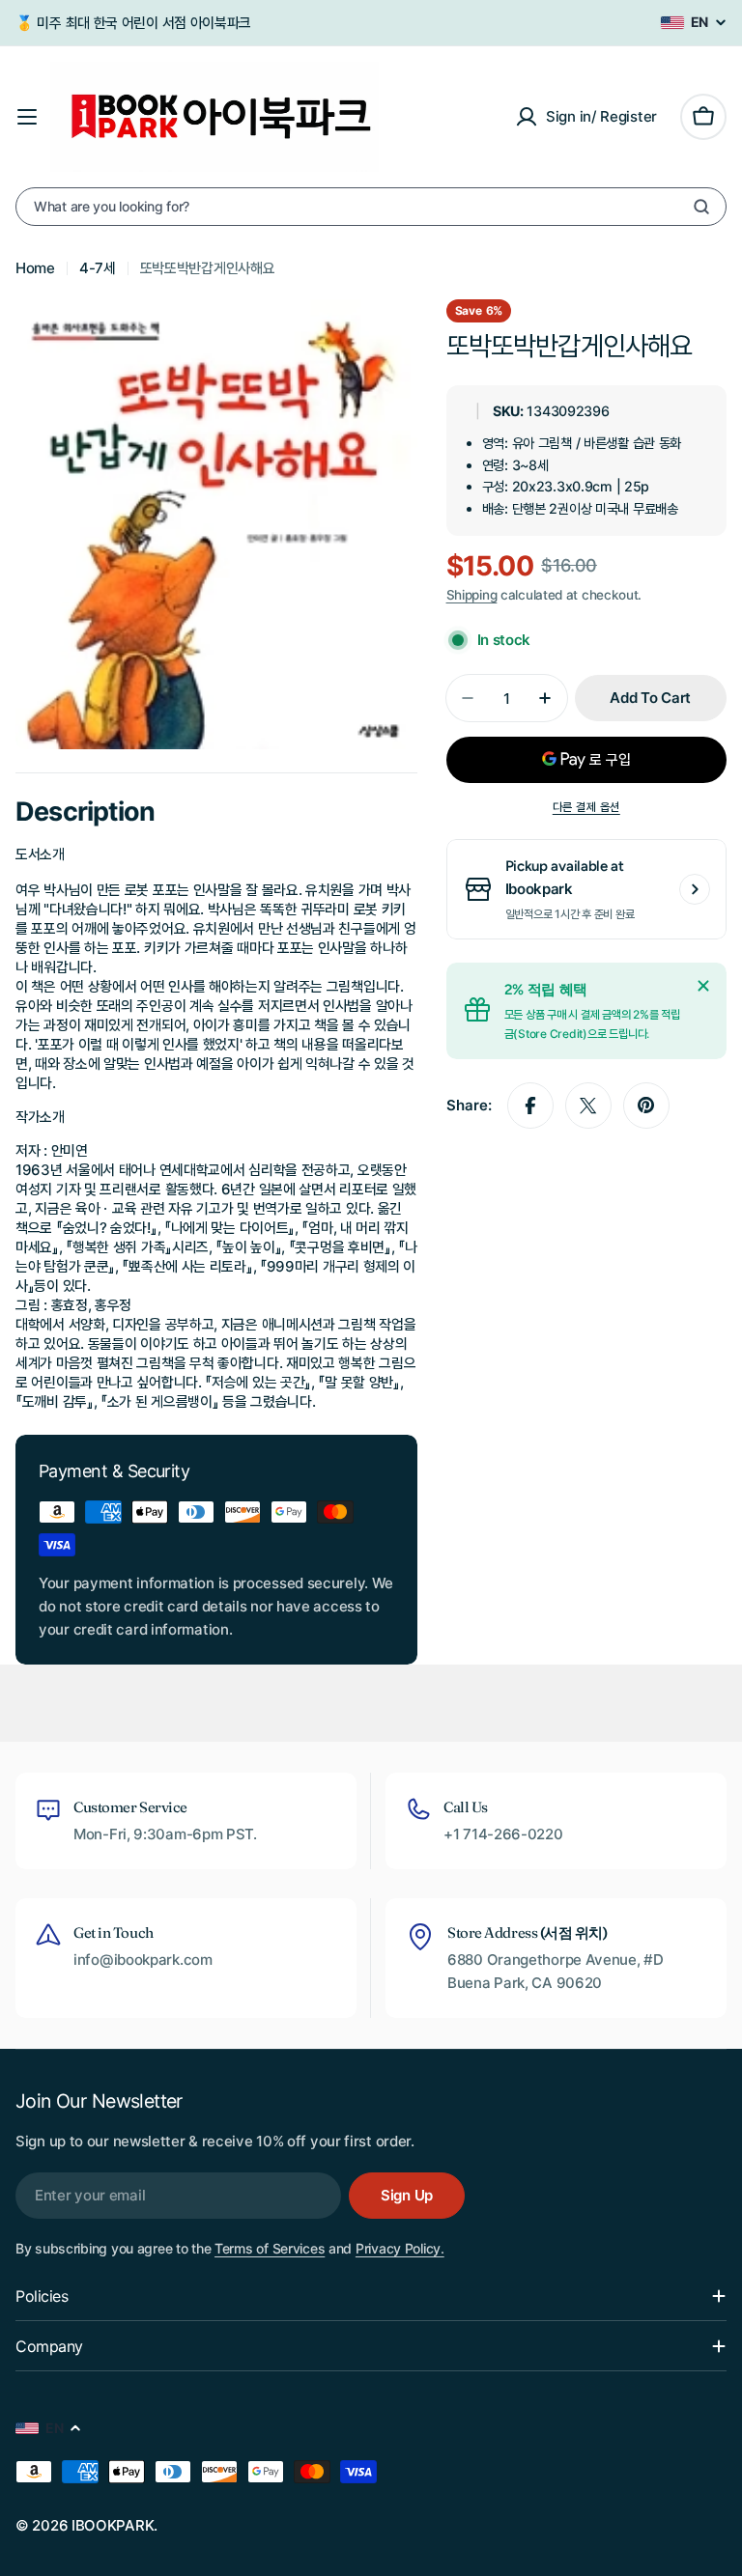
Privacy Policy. (400, 2248)
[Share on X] (588, 1106)
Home (35, 268)
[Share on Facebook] (530, 1106)
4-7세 (98, 268)
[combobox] (371, 207)
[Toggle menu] (27, 117)
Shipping (472, 595)
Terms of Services (270, 2248)
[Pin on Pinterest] (646, 1106)
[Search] (701, 207)
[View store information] (695, 889)
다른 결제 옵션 (586, 807)
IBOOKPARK (113, 2525)
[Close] (703, 986)
